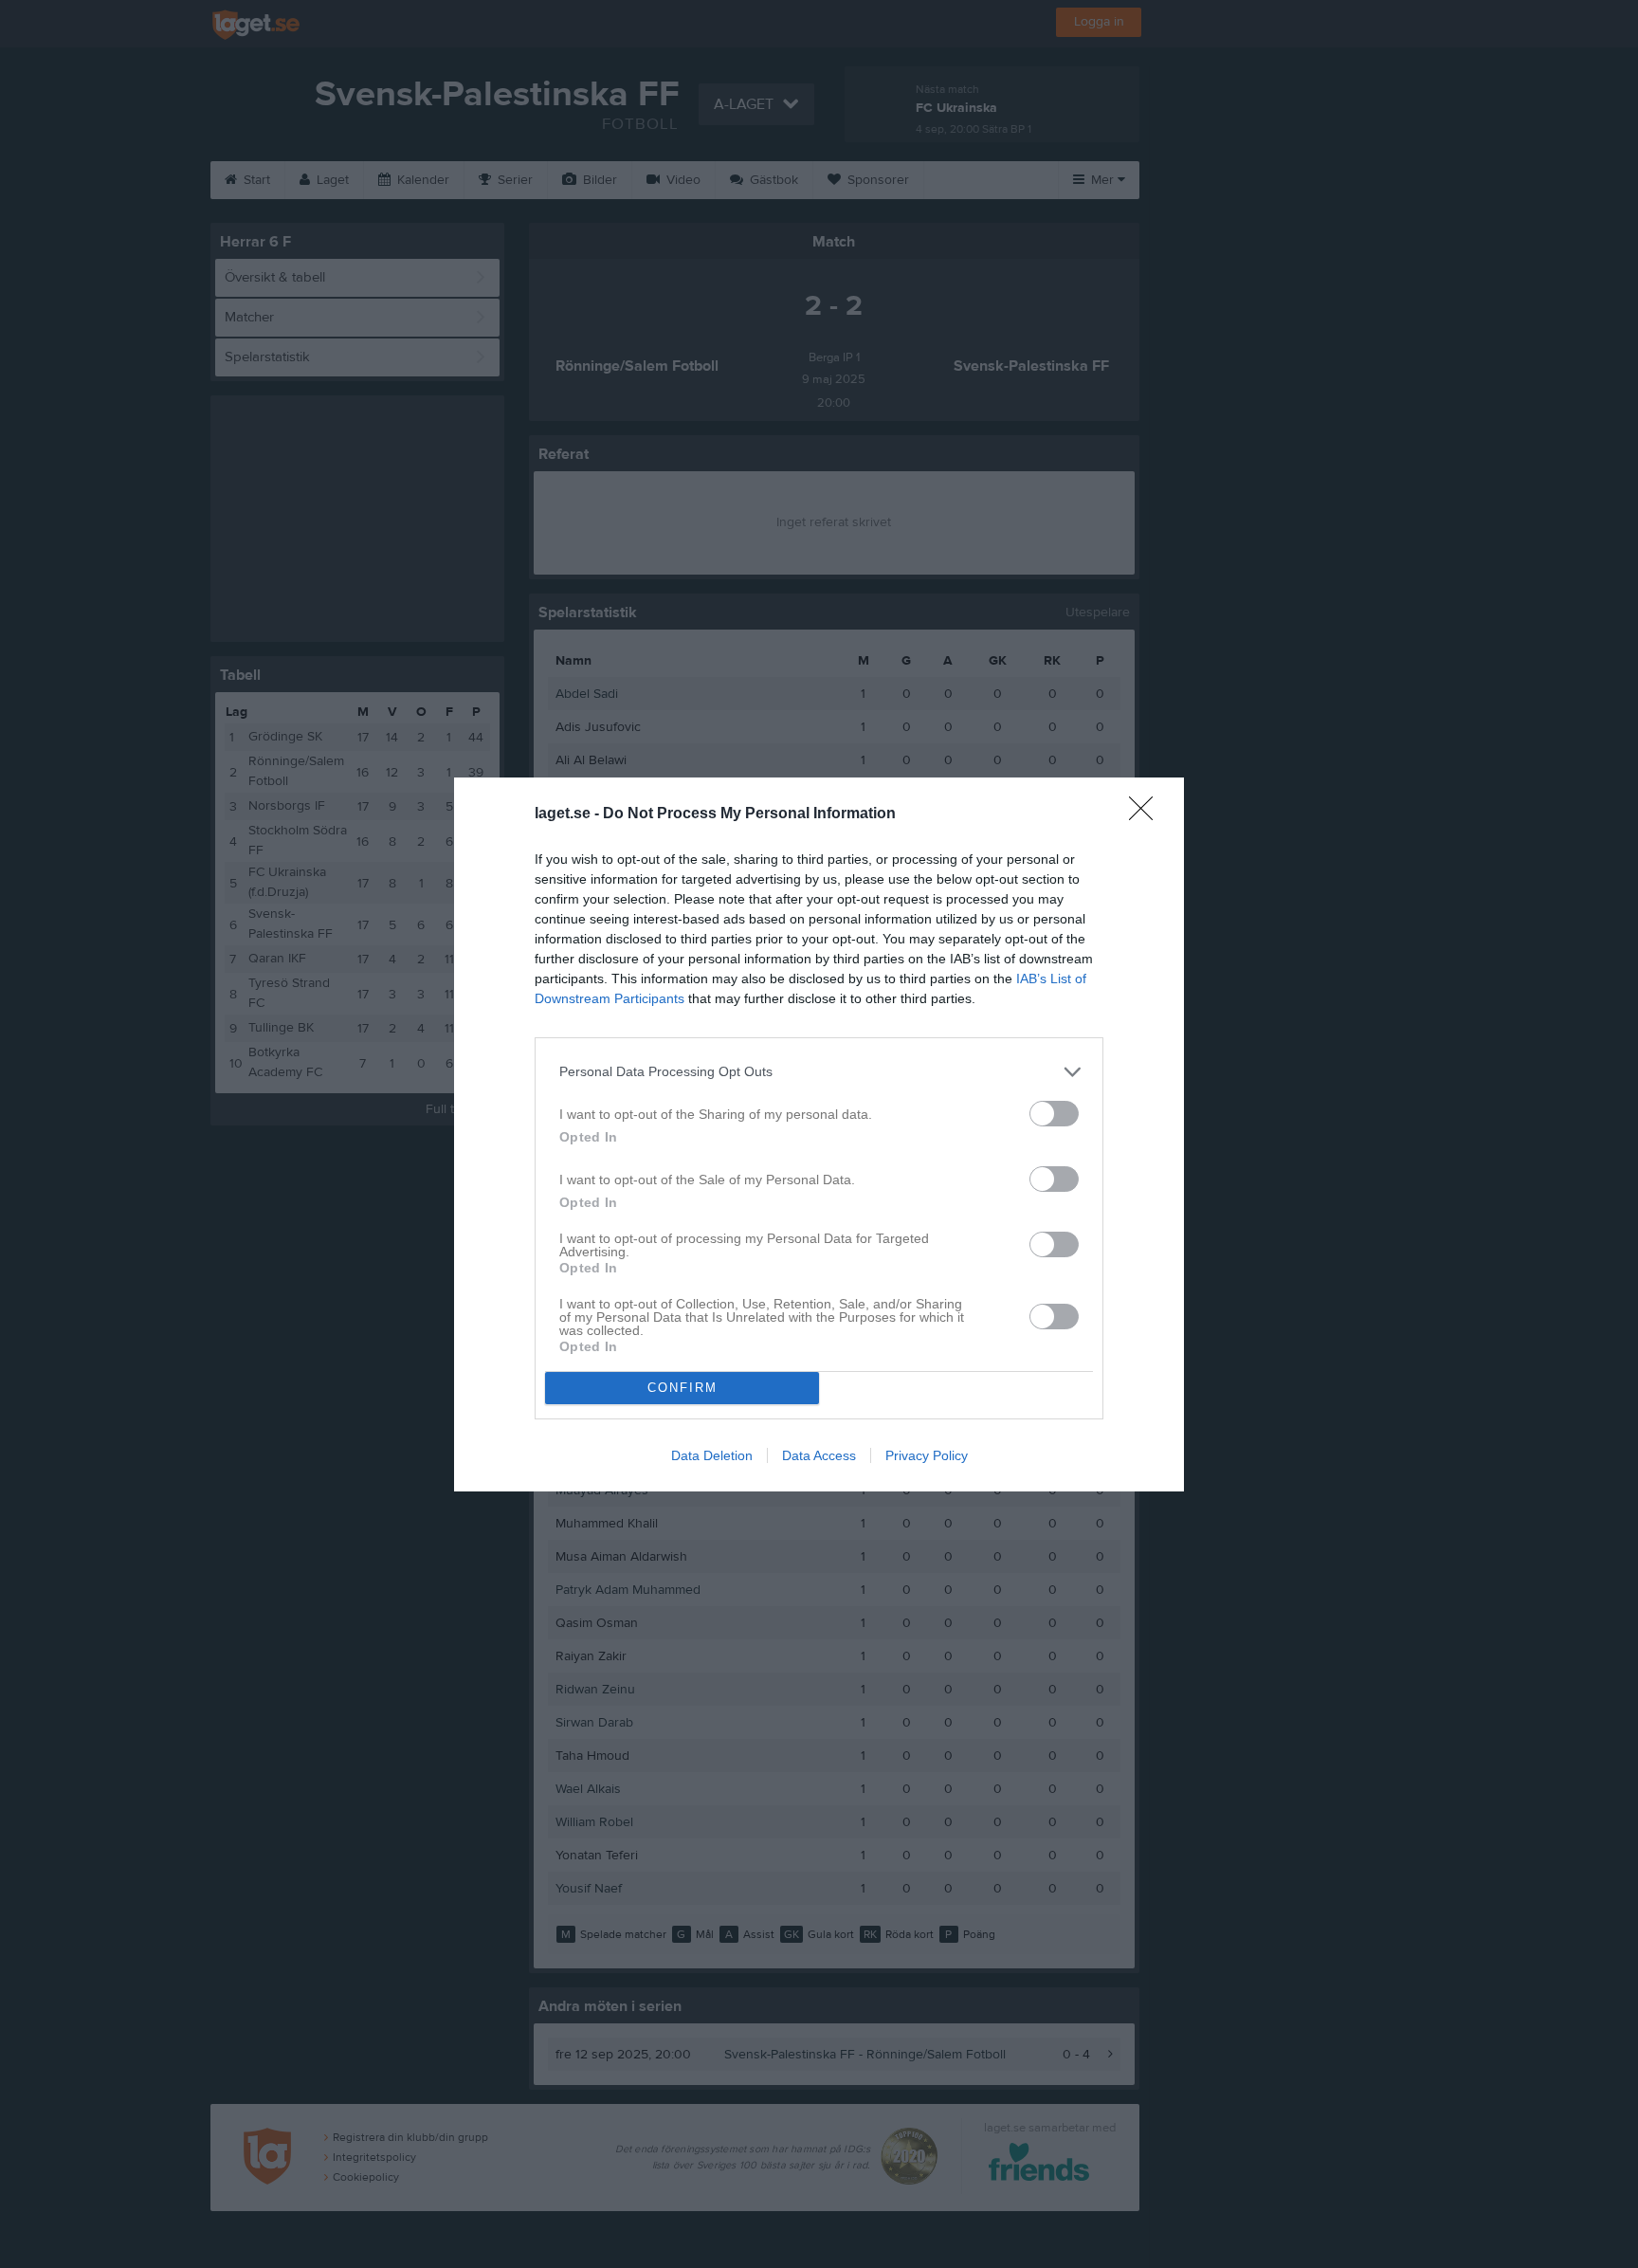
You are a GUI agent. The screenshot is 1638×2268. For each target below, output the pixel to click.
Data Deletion (712, 1455)
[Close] (1147, 814)
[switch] (1054, 1114)
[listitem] (819, 1072)
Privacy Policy (927, 1455)
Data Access (819, 1455)
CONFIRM (682, 1388)
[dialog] (819, 1134)
